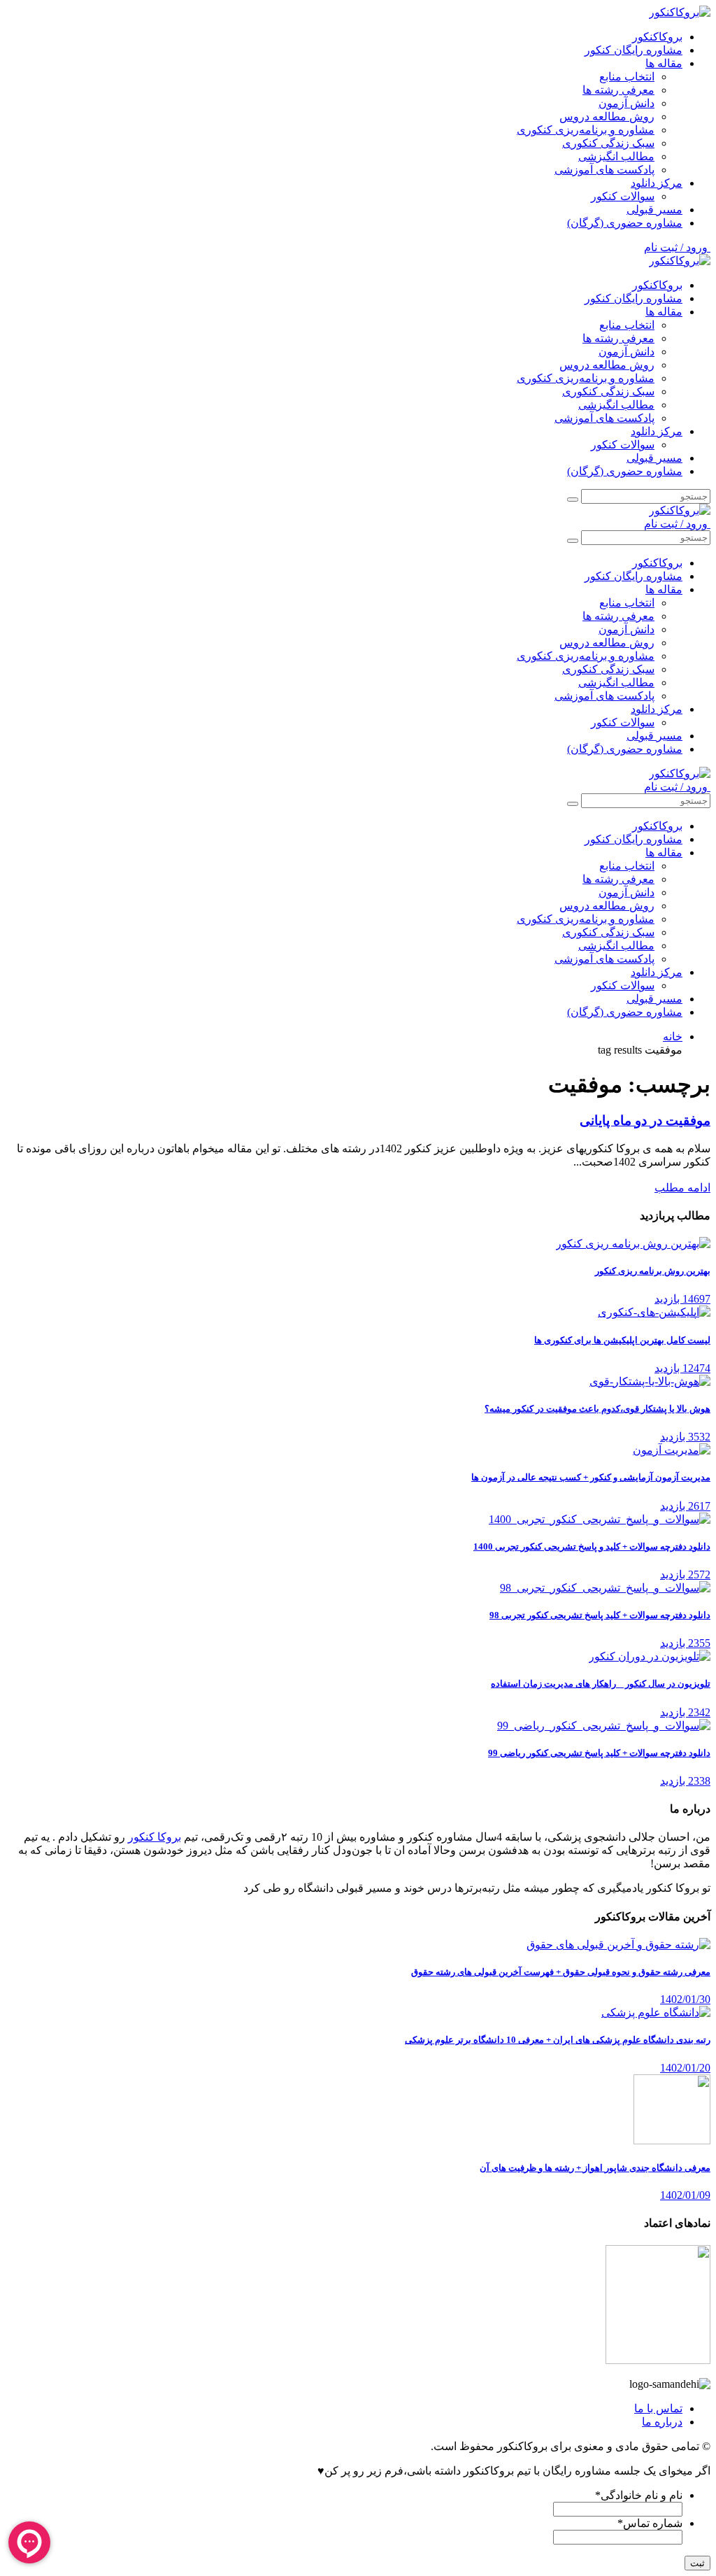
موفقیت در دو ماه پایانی (645, 1120)
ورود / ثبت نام (677, 247)
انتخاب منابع (627, 77)
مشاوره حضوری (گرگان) (625, 223)
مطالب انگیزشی (616, 156)
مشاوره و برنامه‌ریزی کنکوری (586, 130)
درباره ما (662, 2422)
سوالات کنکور (623, 196)
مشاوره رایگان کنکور (633, 50)
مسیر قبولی (654, 210)
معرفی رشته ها (618, 90)
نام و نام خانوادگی (639, 2495)
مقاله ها (664, 63)
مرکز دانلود (657, 183)
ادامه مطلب (682, 1188)
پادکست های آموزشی (604, 170)
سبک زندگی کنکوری (608, 143)
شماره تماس (650, 2523)
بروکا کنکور (155, 1837)
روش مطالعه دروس (607, 116)
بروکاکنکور (657, 37)
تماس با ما (658, 2408)
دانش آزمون (626, 103)
